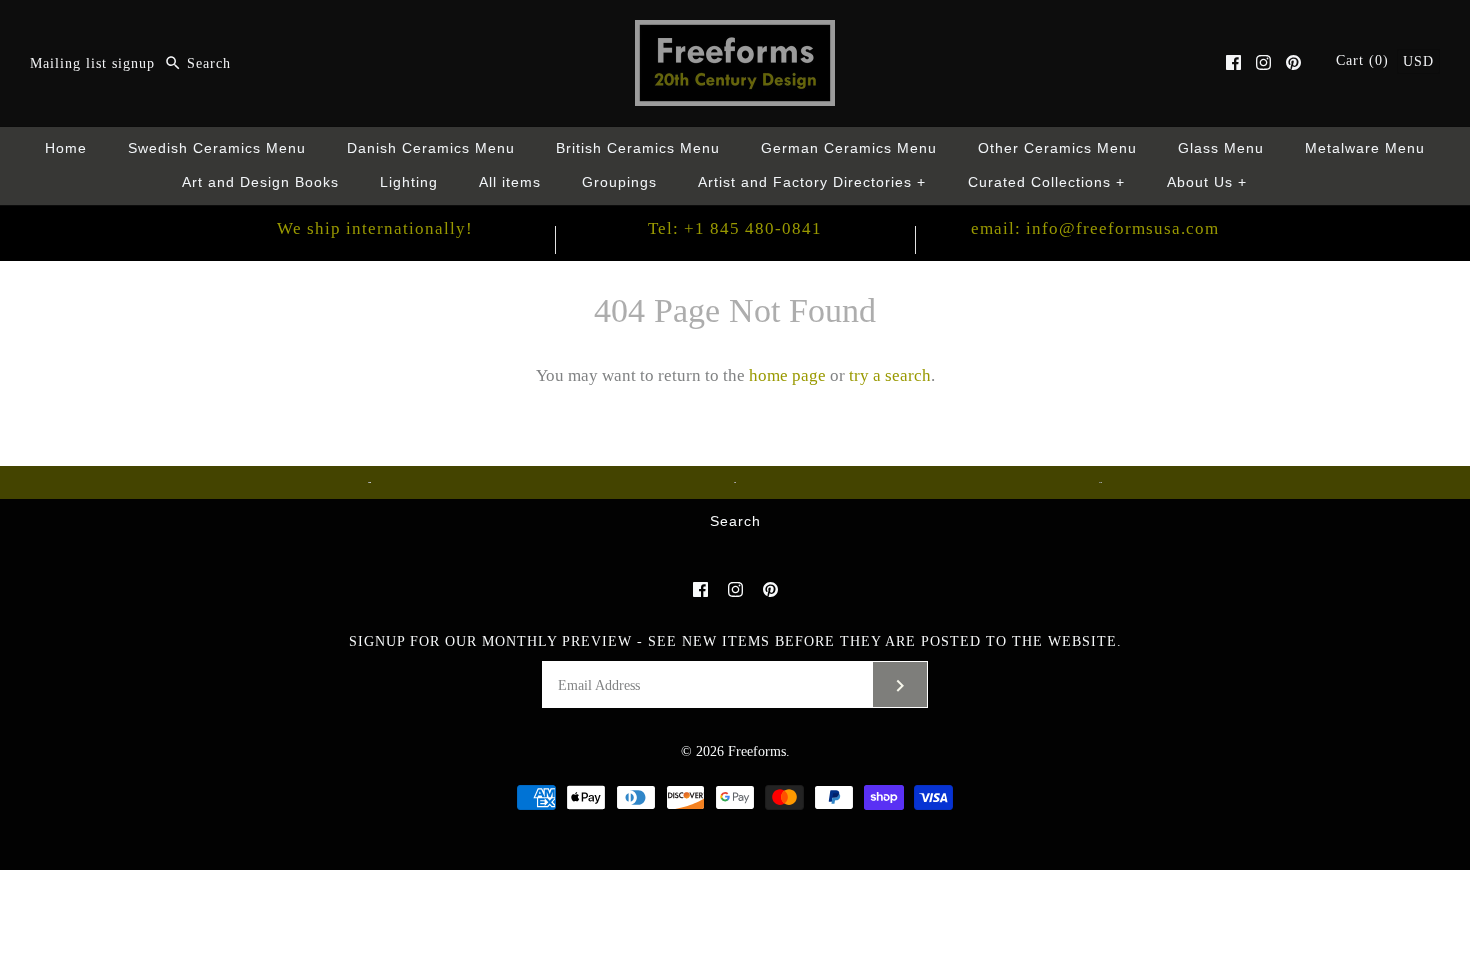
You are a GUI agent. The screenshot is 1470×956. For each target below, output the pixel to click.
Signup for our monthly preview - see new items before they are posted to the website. (735, 641)
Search (735, 521)
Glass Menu (1221, 148)
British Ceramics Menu (638, 148)
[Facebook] (1233, 62)
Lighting (409, 182)
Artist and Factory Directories (812, 182)
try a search (890, 375)
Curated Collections (1047, 182)
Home (66, 148)
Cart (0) (1365, 60)
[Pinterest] (1293, 62)
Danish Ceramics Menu (431, 148)
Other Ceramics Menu (1057, 148)
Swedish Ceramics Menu (217, 148)
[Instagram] (1263, 62)
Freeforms (757, 751)
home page (787, 375)
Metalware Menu (1365, 148)
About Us (1207, 182)
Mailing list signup (92, 63)
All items (510, 182)
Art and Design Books (260, 182)
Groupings (619, 182)
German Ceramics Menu (849, 148)
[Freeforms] (735, 33)
